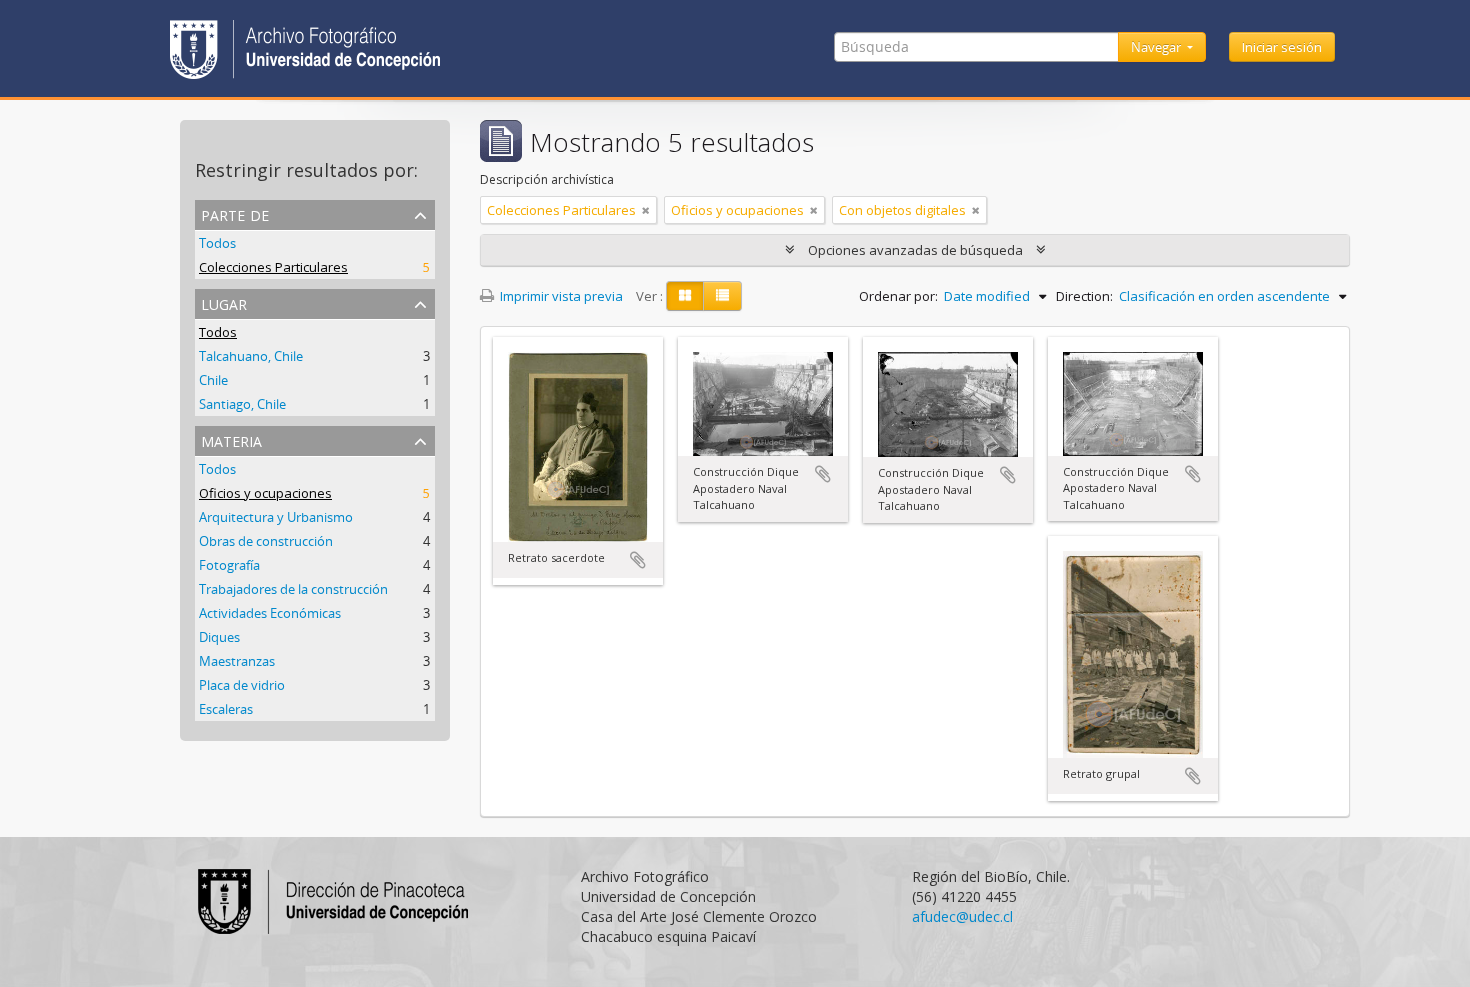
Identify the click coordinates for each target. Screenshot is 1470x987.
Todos (217, 243)
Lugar (224, 302)
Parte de (235, 213)
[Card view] (685, 296)
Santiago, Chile (242, 404)
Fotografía (229, 565)
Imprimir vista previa (560, 296)
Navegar (1157, 47)
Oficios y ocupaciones (265, 493)
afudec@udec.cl (962, 916)
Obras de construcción (266, 541)
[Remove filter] (646, 210)
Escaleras (226, 709)
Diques (219, 637)
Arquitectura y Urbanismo (276, 517)
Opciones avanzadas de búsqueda (915, 250)
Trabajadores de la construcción (293, 589)
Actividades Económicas (270, 613)
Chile (213, 380)
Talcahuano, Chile (251, 356)
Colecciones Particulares (273, 267)
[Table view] (722, 296)
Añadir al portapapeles (638, 560)
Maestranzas (237, 661)
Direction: (1084, 296)
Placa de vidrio (242, 685)
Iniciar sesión (1282, 47)
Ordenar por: (898, 296)
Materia (231, 439)
